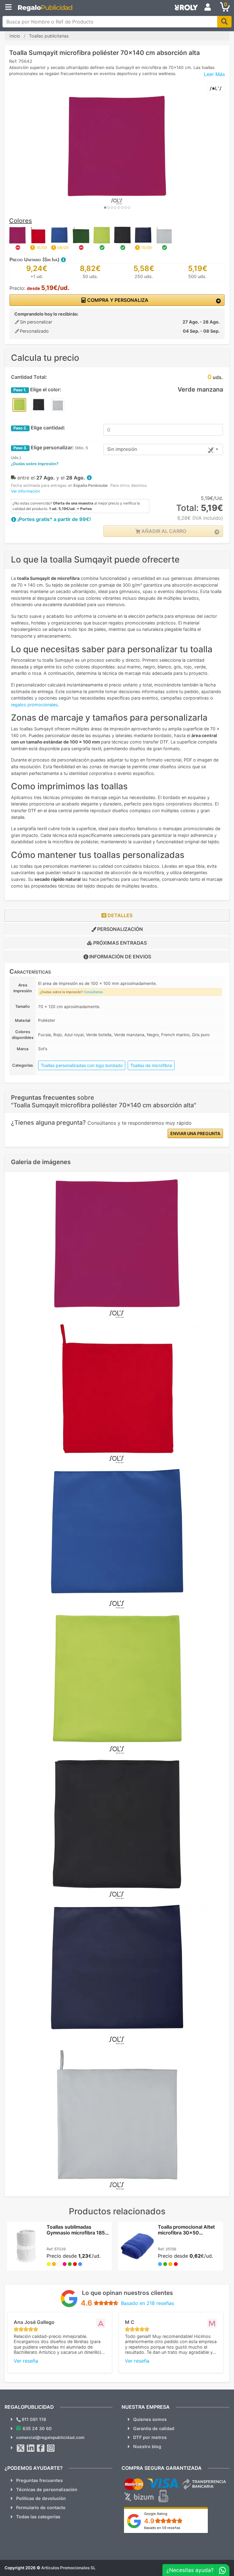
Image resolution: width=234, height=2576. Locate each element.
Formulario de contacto (41, 2507)
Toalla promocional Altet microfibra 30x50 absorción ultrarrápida (186, 2233)
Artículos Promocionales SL (68, 2568)
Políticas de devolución (41, 2498)
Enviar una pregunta (195, 1133)
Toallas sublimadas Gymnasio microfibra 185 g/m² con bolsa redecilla (76, 2233)
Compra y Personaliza (117, 300)
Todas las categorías (38, 2517)
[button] (63, 259)
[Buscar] (224, 22)
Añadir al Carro (163, 531)
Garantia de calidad (154, 2428)
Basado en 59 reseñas (162, 2528)
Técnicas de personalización (47, 2489)
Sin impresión (122, 449)
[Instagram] (51, 2448)
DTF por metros (150, 2437)
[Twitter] (21, 2448)
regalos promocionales (34, 705)
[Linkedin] (31, 2448)
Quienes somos (150, 2419)
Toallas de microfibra (151, 1065)
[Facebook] (41, 2448)
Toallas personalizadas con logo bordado (82, 1065)
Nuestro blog (147, 2446)
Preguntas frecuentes (39, 2480)
